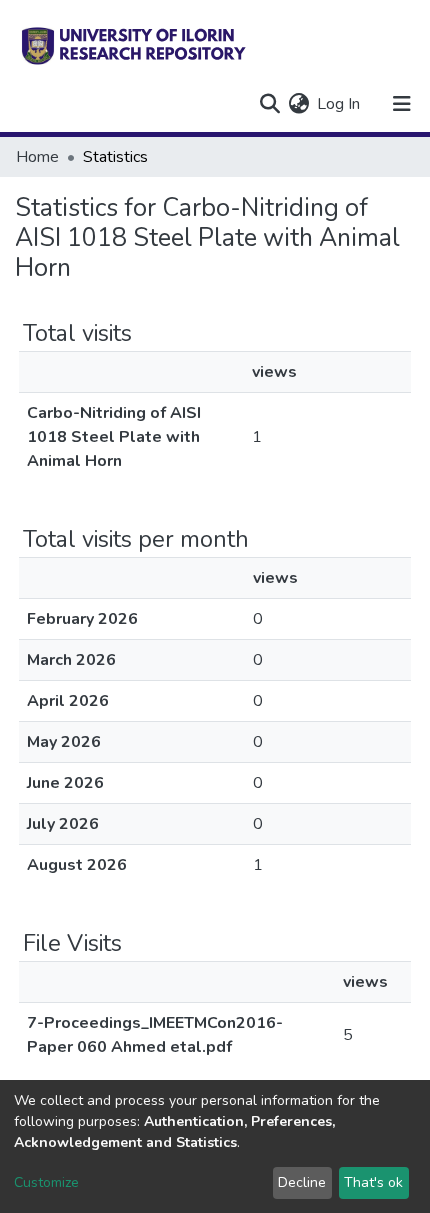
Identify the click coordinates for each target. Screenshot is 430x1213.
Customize (46, 1182)
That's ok (373, 1182)
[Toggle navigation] (402, 104)
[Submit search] (269, 104)
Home (37, 157)
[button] (298, 104)
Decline (302, 1182)
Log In (339, 104)
